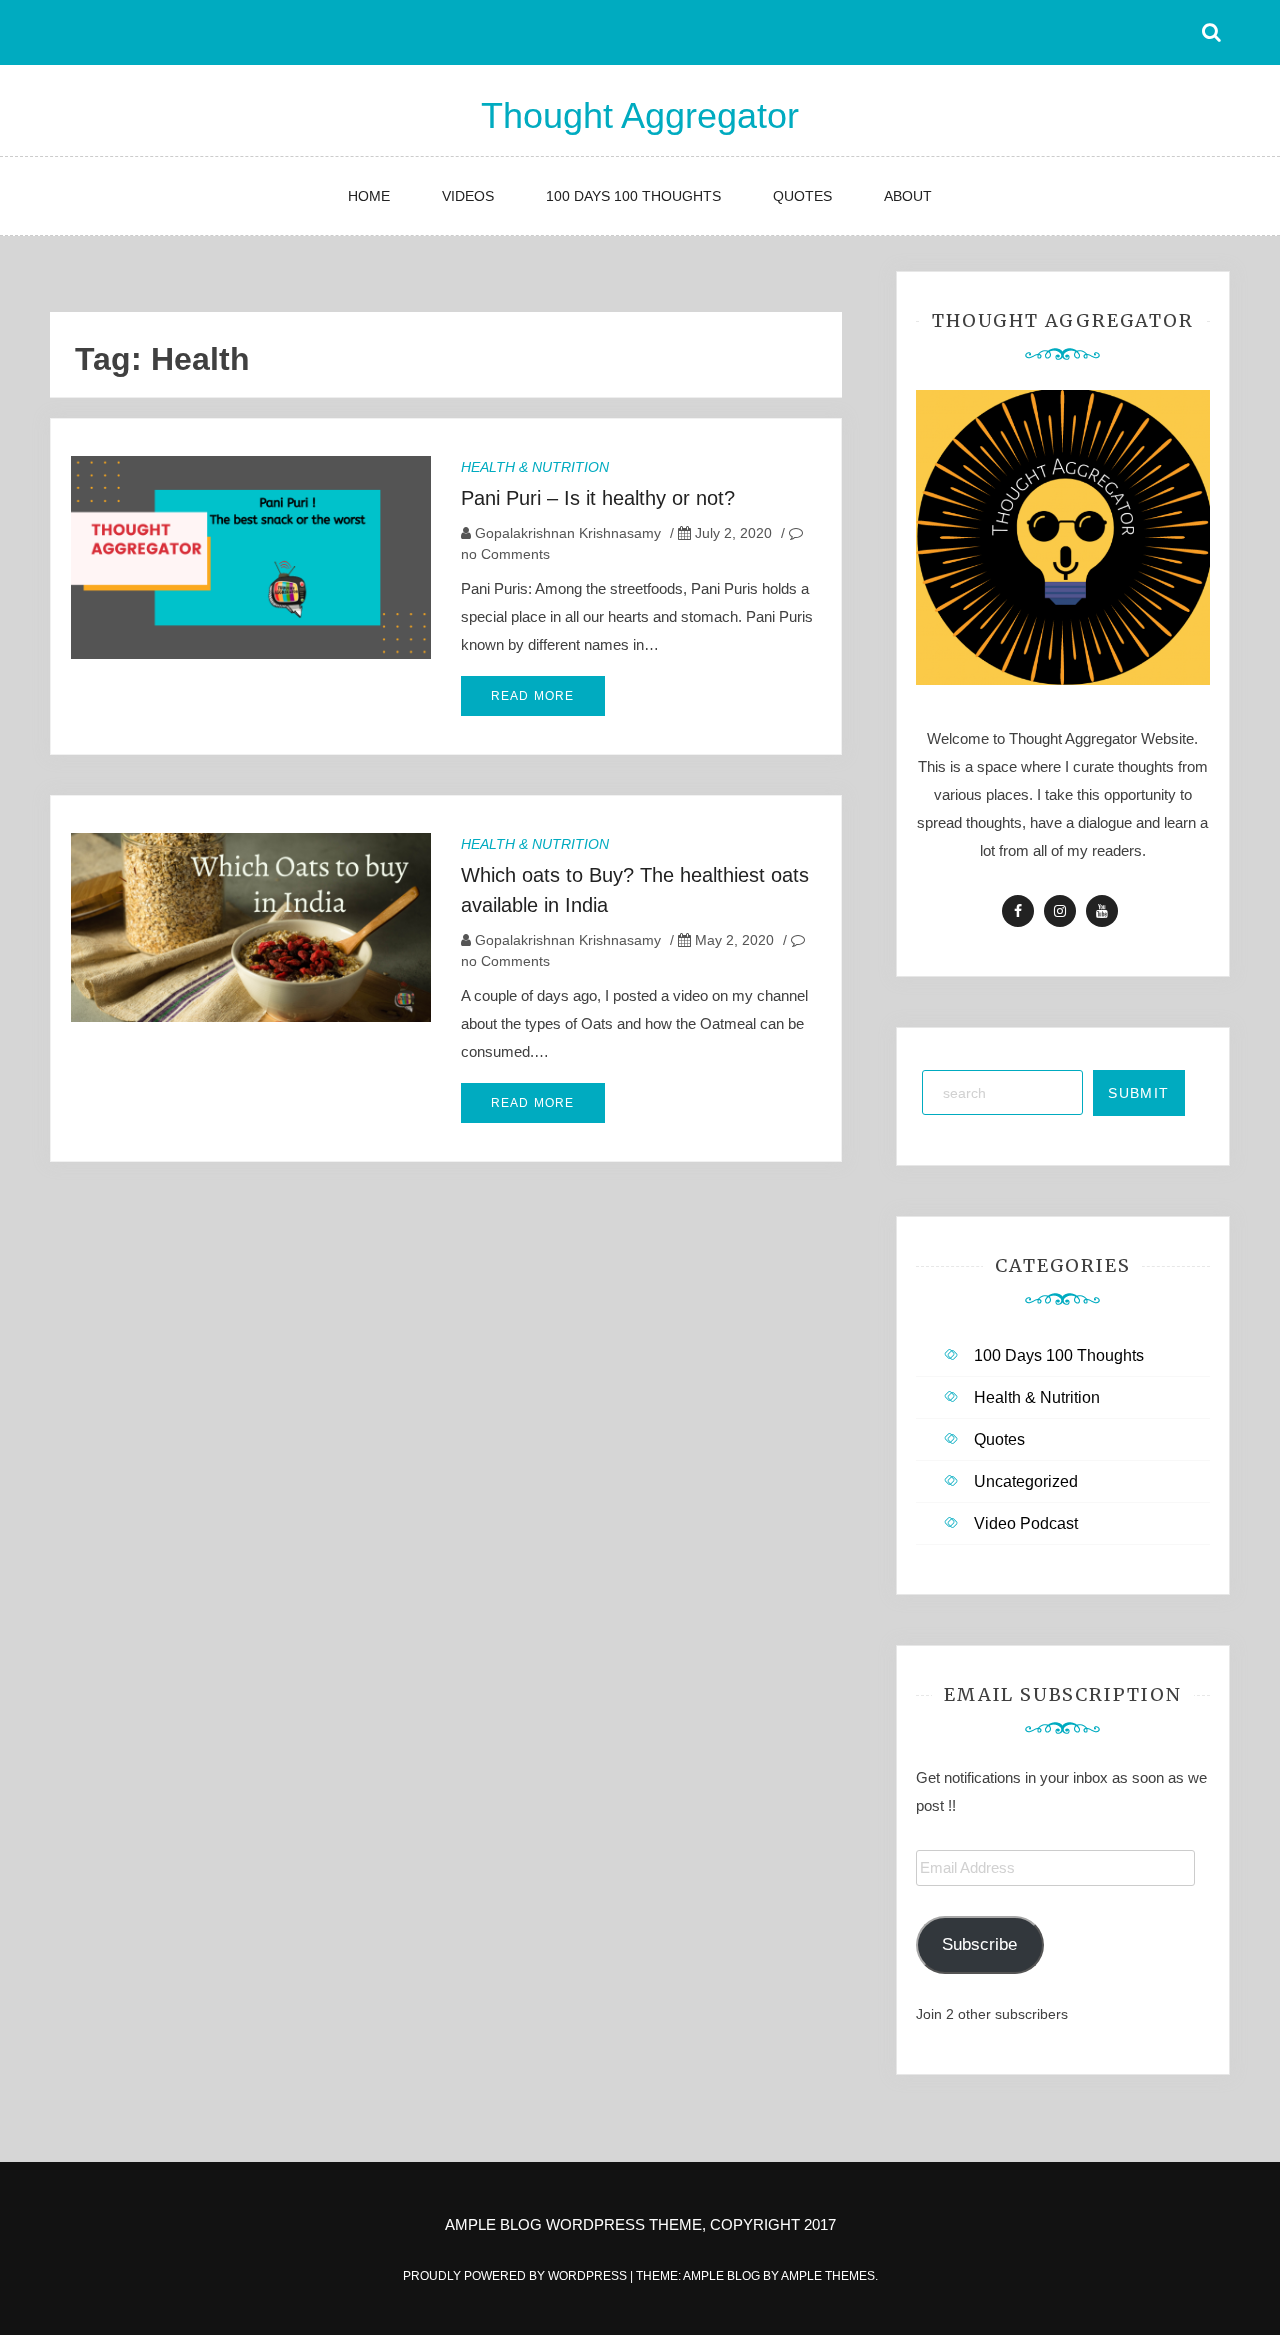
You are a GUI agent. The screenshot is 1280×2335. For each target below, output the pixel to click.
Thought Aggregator (640, 115)
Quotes (802, 196)
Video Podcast (1026, 1523)
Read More (533, 696)
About (908, 196)
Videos (468, 196)
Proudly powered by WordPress (516, 2276)
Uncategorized (1026, 1481)
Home (369, 196)
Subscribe (979, 1944)
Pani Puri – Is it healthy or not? (598, 498)
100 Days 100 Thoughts (633, 196)
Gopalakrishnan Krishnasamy (568, 533)
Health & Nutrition (535, 467)
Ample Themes (828, 2276)
